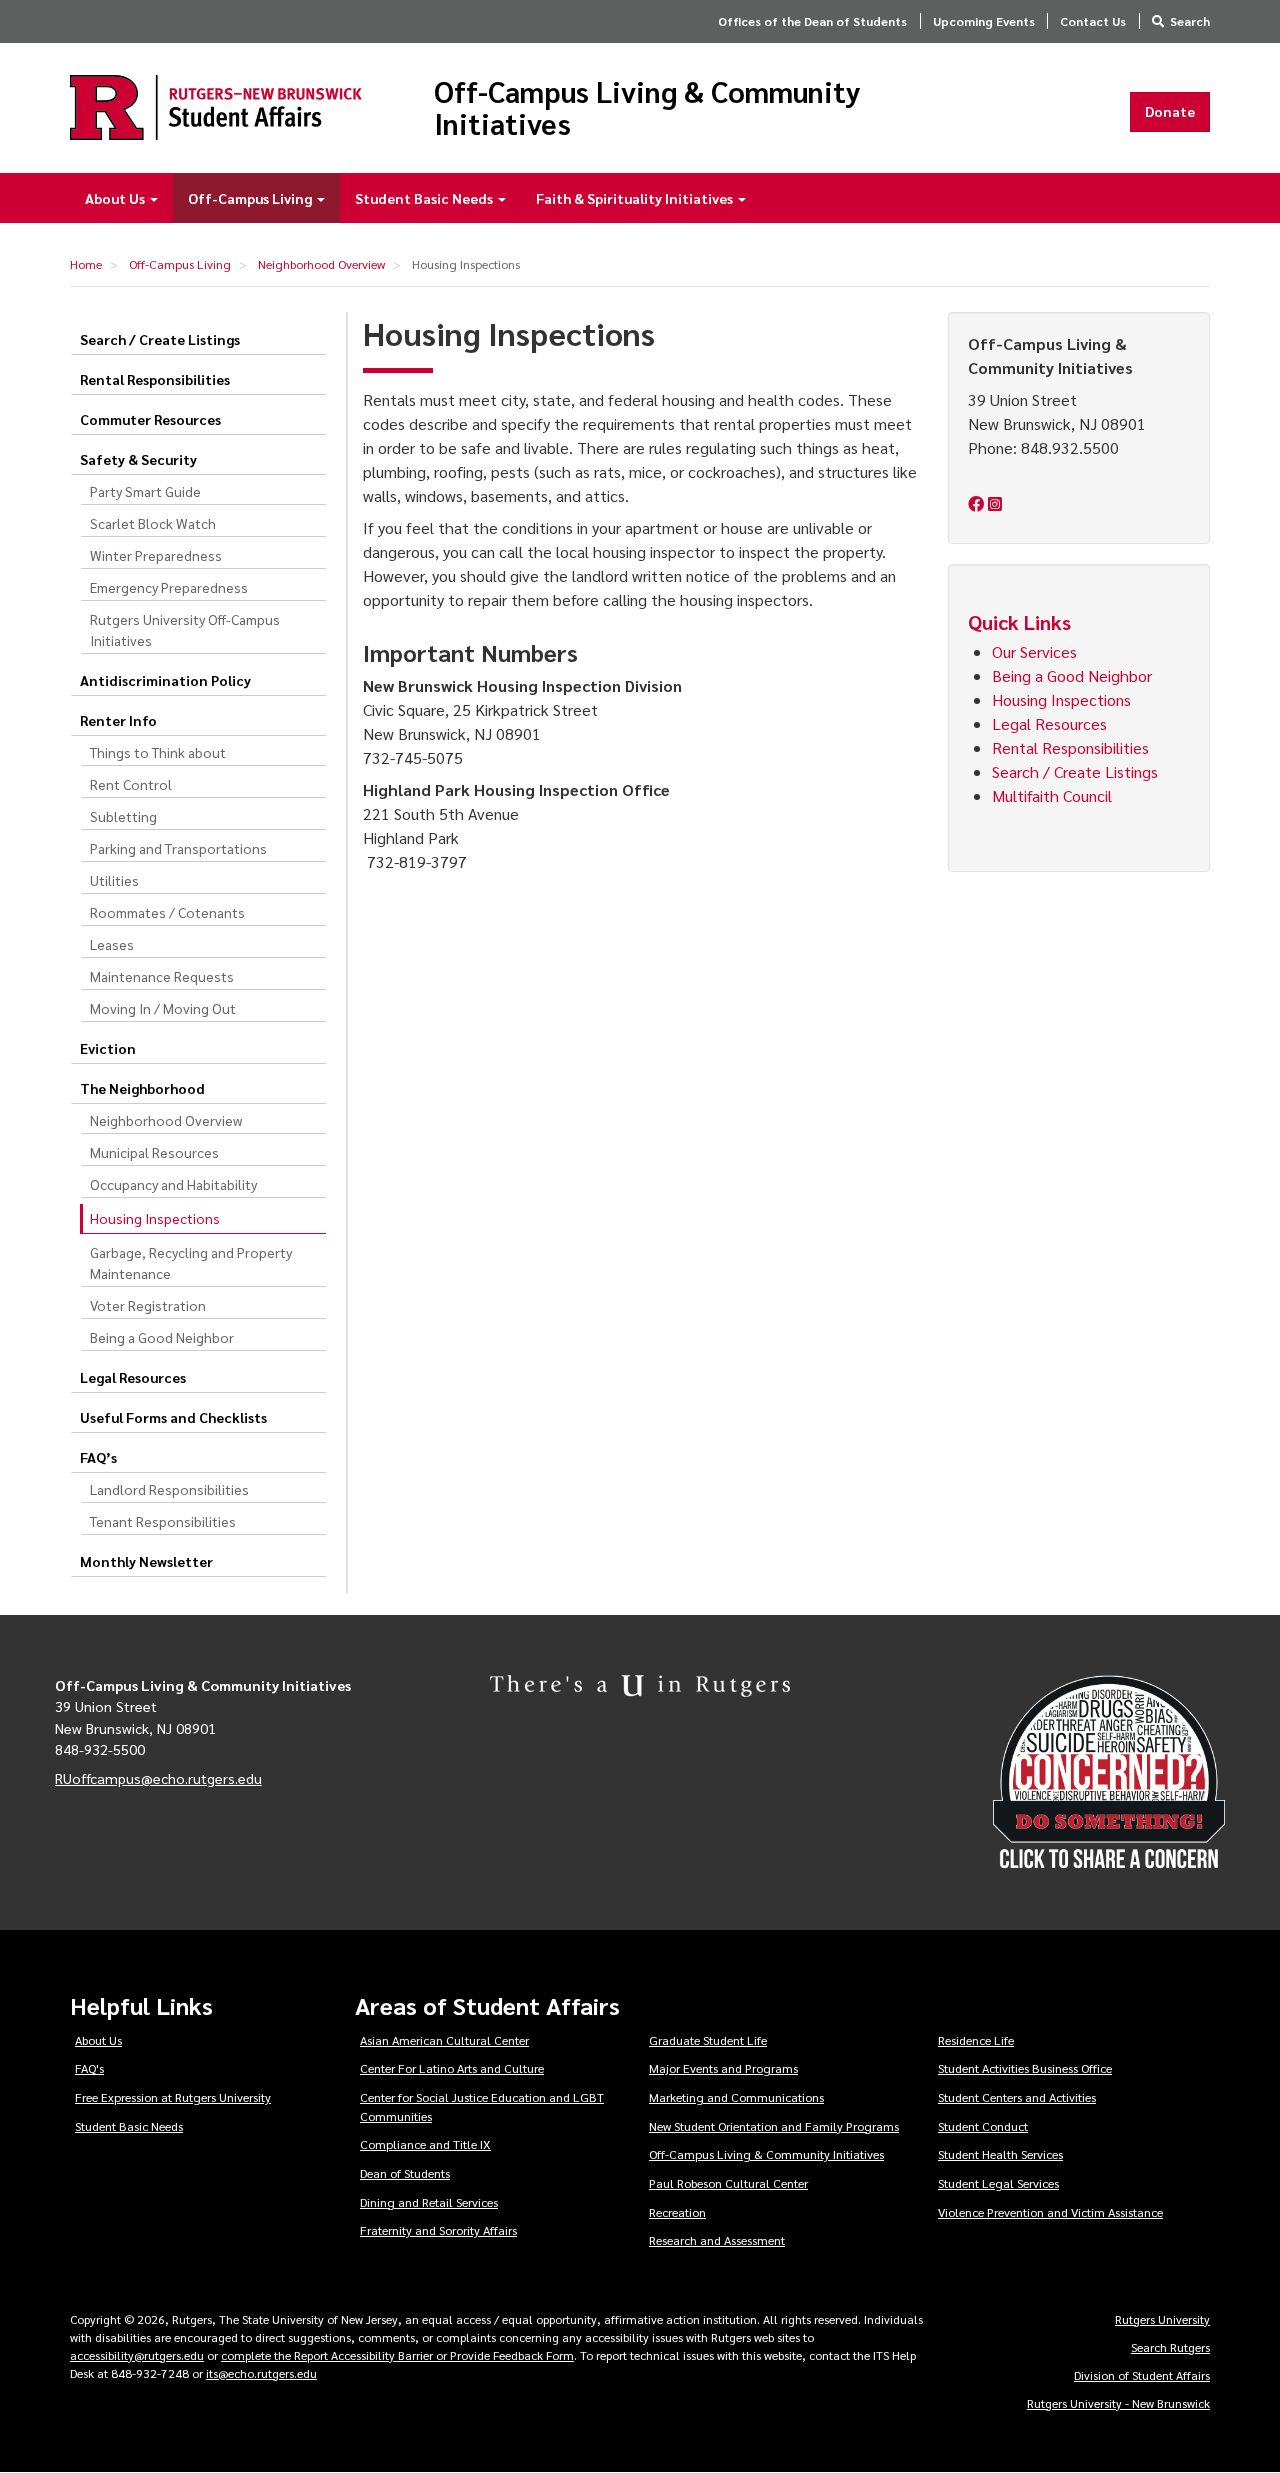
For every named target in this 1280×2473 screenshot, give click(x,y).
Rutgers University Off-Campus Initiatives (185, 629)
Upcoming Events (984, 21)
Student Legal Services (998, 2183)
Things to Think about (158, 752)
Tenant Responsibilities (163, 1521)
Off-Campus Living (251, 198)
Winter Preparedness (156, 555)
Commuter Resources (150, 419)
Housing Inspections (1061, 699)
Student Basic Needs (425, 198)
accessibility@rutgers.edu (137, 2355)
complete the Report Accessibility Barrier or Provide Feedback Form (397, 2355)
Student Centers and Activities (1017, 2097)
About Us (116, 198)
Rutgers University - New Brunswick (1118, 2403)
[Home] (216, 107)
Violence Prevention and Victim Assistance (1050, 2212)
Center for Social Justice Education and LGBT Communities (482, 2106)
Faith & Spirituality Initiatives (636, 198)
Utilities (114, 880)
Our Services (1034, 651)
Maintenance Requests (162, 976)
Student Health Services (1000, 2154)
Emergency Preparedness (169, 587)
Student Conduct (983, 2126)
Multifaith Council (1054, 795)
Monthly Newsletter (146, 1561)
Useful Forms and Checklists (173, 1417)
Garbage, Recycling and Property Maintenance (191, 1262)
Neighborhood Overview (321, 264)
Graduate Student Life (708, 2040)
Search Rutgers (1170, 2347)
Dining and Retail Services (429, 2202)
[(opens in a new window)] (978, 503)
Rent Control (131, 784)
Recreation (677, 2212)
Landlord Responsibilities (169, 1489)
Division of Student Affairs (1142, 2375)
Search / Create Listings (160, 339)
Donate (1170, 111)
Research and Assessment (717, 2240)
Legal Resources (133, 1377)
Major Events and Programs (723, 2068)
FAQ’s (98, 1457)
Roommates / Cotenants (167, 912)
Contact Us (1093, 21)
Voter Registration (148, 1305)
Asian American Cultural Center (444, 2040)
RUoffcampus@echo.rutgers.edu (158, 1778)
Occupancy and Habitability (173, 1184)
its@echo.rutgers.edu (261, 2373)
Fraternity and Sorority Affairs (438, 2230)
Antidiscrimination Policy (165, 680)
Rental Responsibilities (155, 379)
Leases (112, 944)
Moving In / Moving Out (163, 1008)
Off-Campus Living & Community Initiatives (647, 107)
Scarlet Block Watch (153, 523)
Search (1190, 21)
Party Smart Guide (145, 491)
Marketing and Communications (736, 2097)
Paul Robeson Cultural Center (728, 2183)
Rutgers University (1162, 2319)
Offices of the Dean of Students (812, 21)
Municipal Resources (154, 1152)
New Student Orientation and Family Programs (774, 2126)
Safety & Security (138, 459)
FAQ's (89, 2068)
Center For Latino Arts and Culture (452, 2068)
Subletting (123, 816)
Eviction (108, 1048)
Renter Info (118, 720)
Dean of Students (405, 2173)
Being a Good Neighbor (162, 1337)
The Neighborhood (142, 1088)
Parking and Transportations (178, 848)
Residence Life (976, 2040)
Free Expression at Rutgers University (173, 2097)
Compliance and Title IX (425, 2144)
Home (86, 264)
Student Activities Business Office (1025, 2068)
